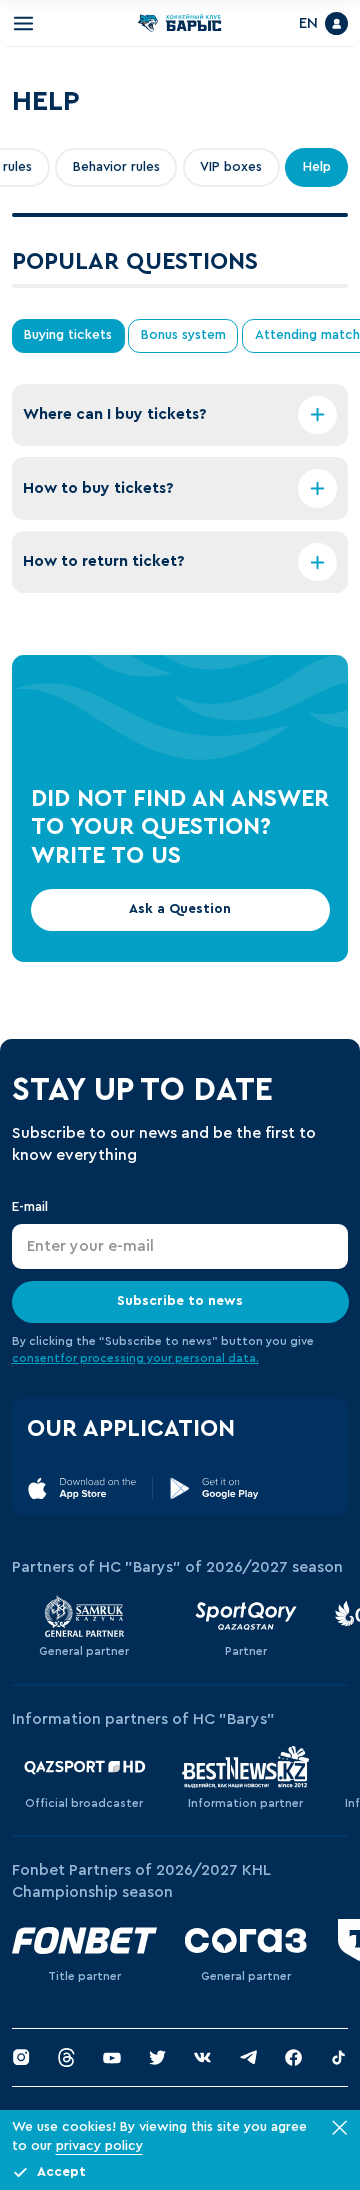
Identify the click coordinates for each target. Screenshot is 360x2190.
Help (317, 175)
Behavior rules (116, 175)
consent (36, 1365)
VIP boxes (231, 175)
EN (300, 26)
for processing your (117, 1365)
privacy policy (99, 2146)
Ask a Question (180, 917)
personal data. (217, 1365)
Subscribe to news (180, 1308)
